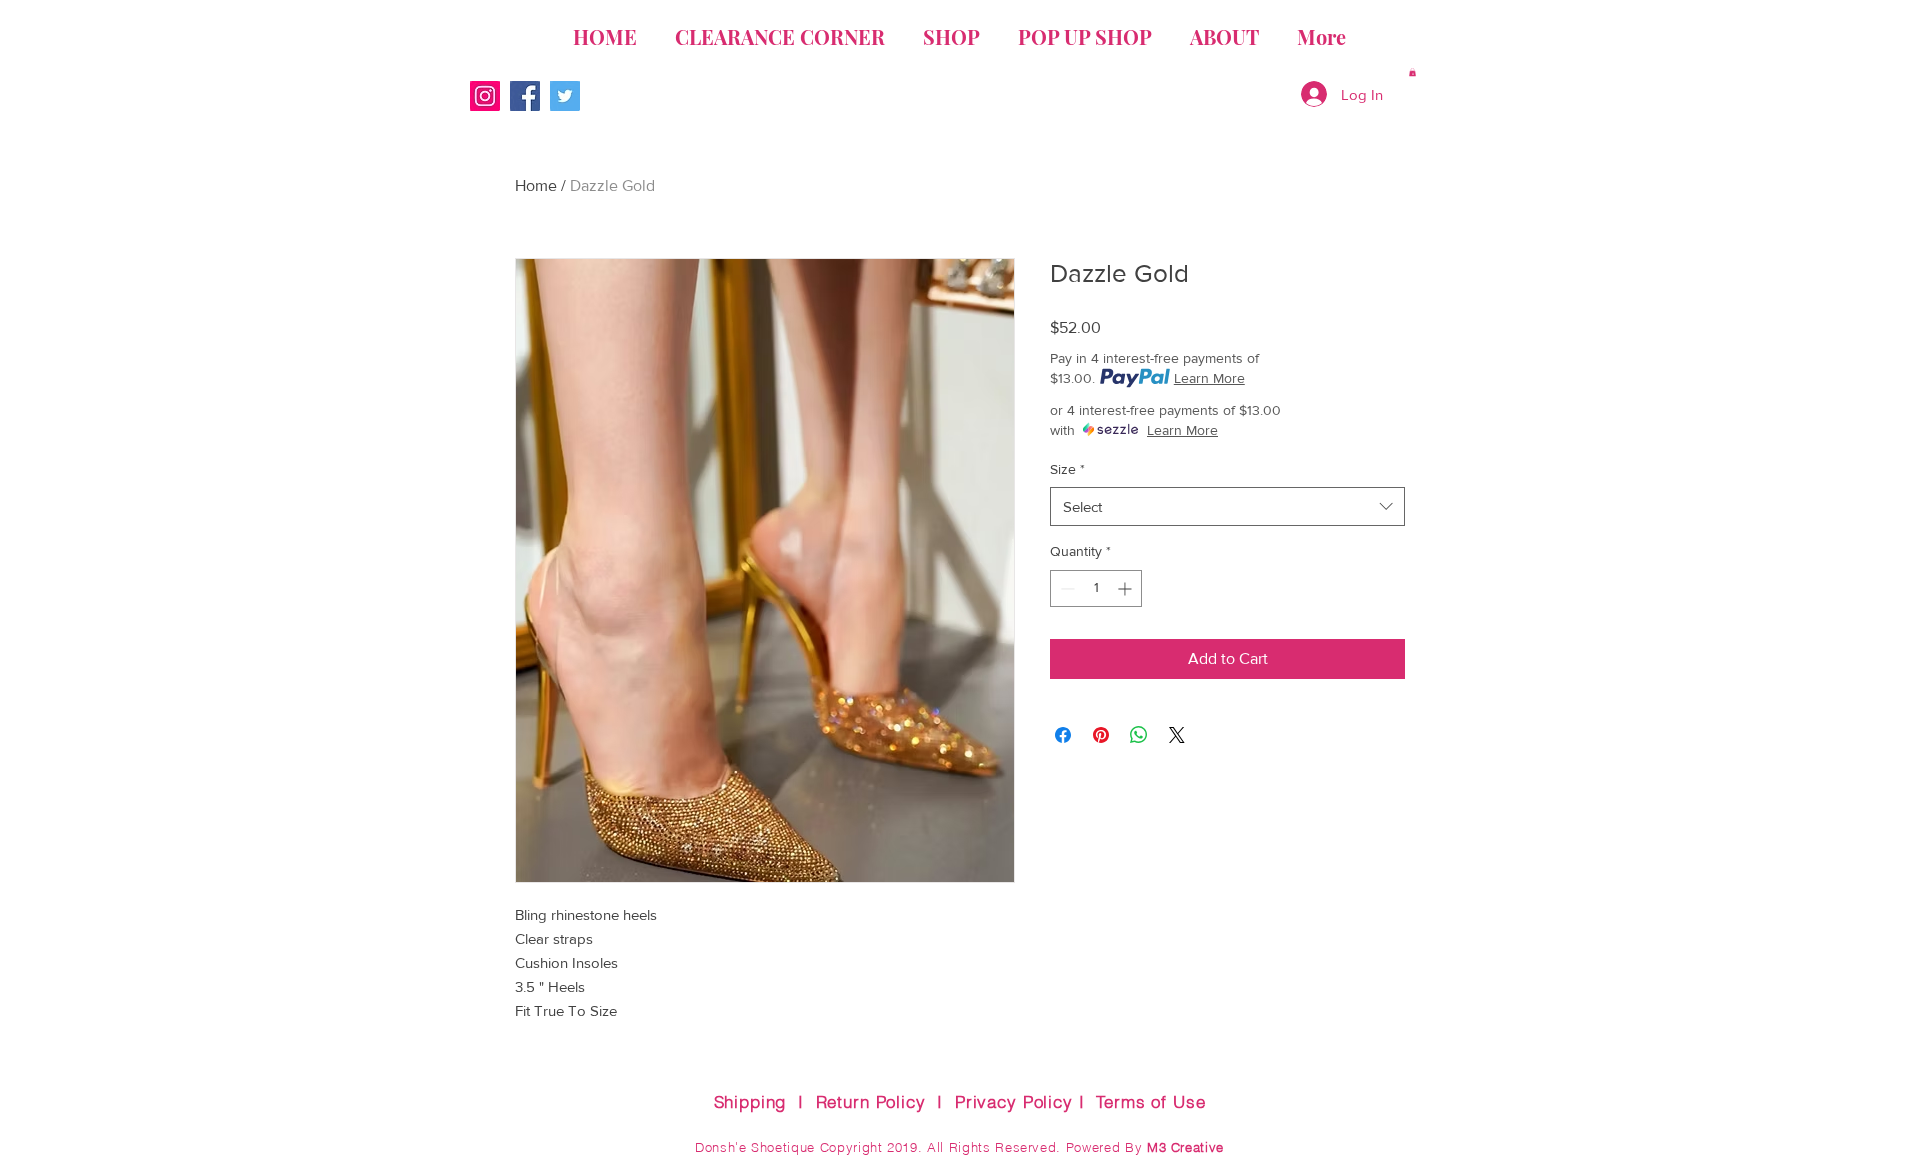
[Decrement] (1065, 588)
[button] (1412, 72)
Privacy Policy (1014, 1101)
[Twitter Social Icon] (565, 96)
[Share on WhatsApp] (1139, 735)
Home (536, 185)
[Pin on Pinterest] (1101, 735)
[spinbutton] (1096, 588)
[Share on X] (1177, 735)
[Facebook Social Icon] (525, 96)
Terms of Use (1150, 1101)
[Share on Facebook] (1063, 735)
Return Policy (871, 1101)
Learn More (1209, 378)
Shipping (750, 1101)
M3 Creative (1185, 1147)
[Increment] (1126, 588)
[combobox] (1227, 506)
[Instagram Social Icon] (485, 96)
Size (1067, 469)
